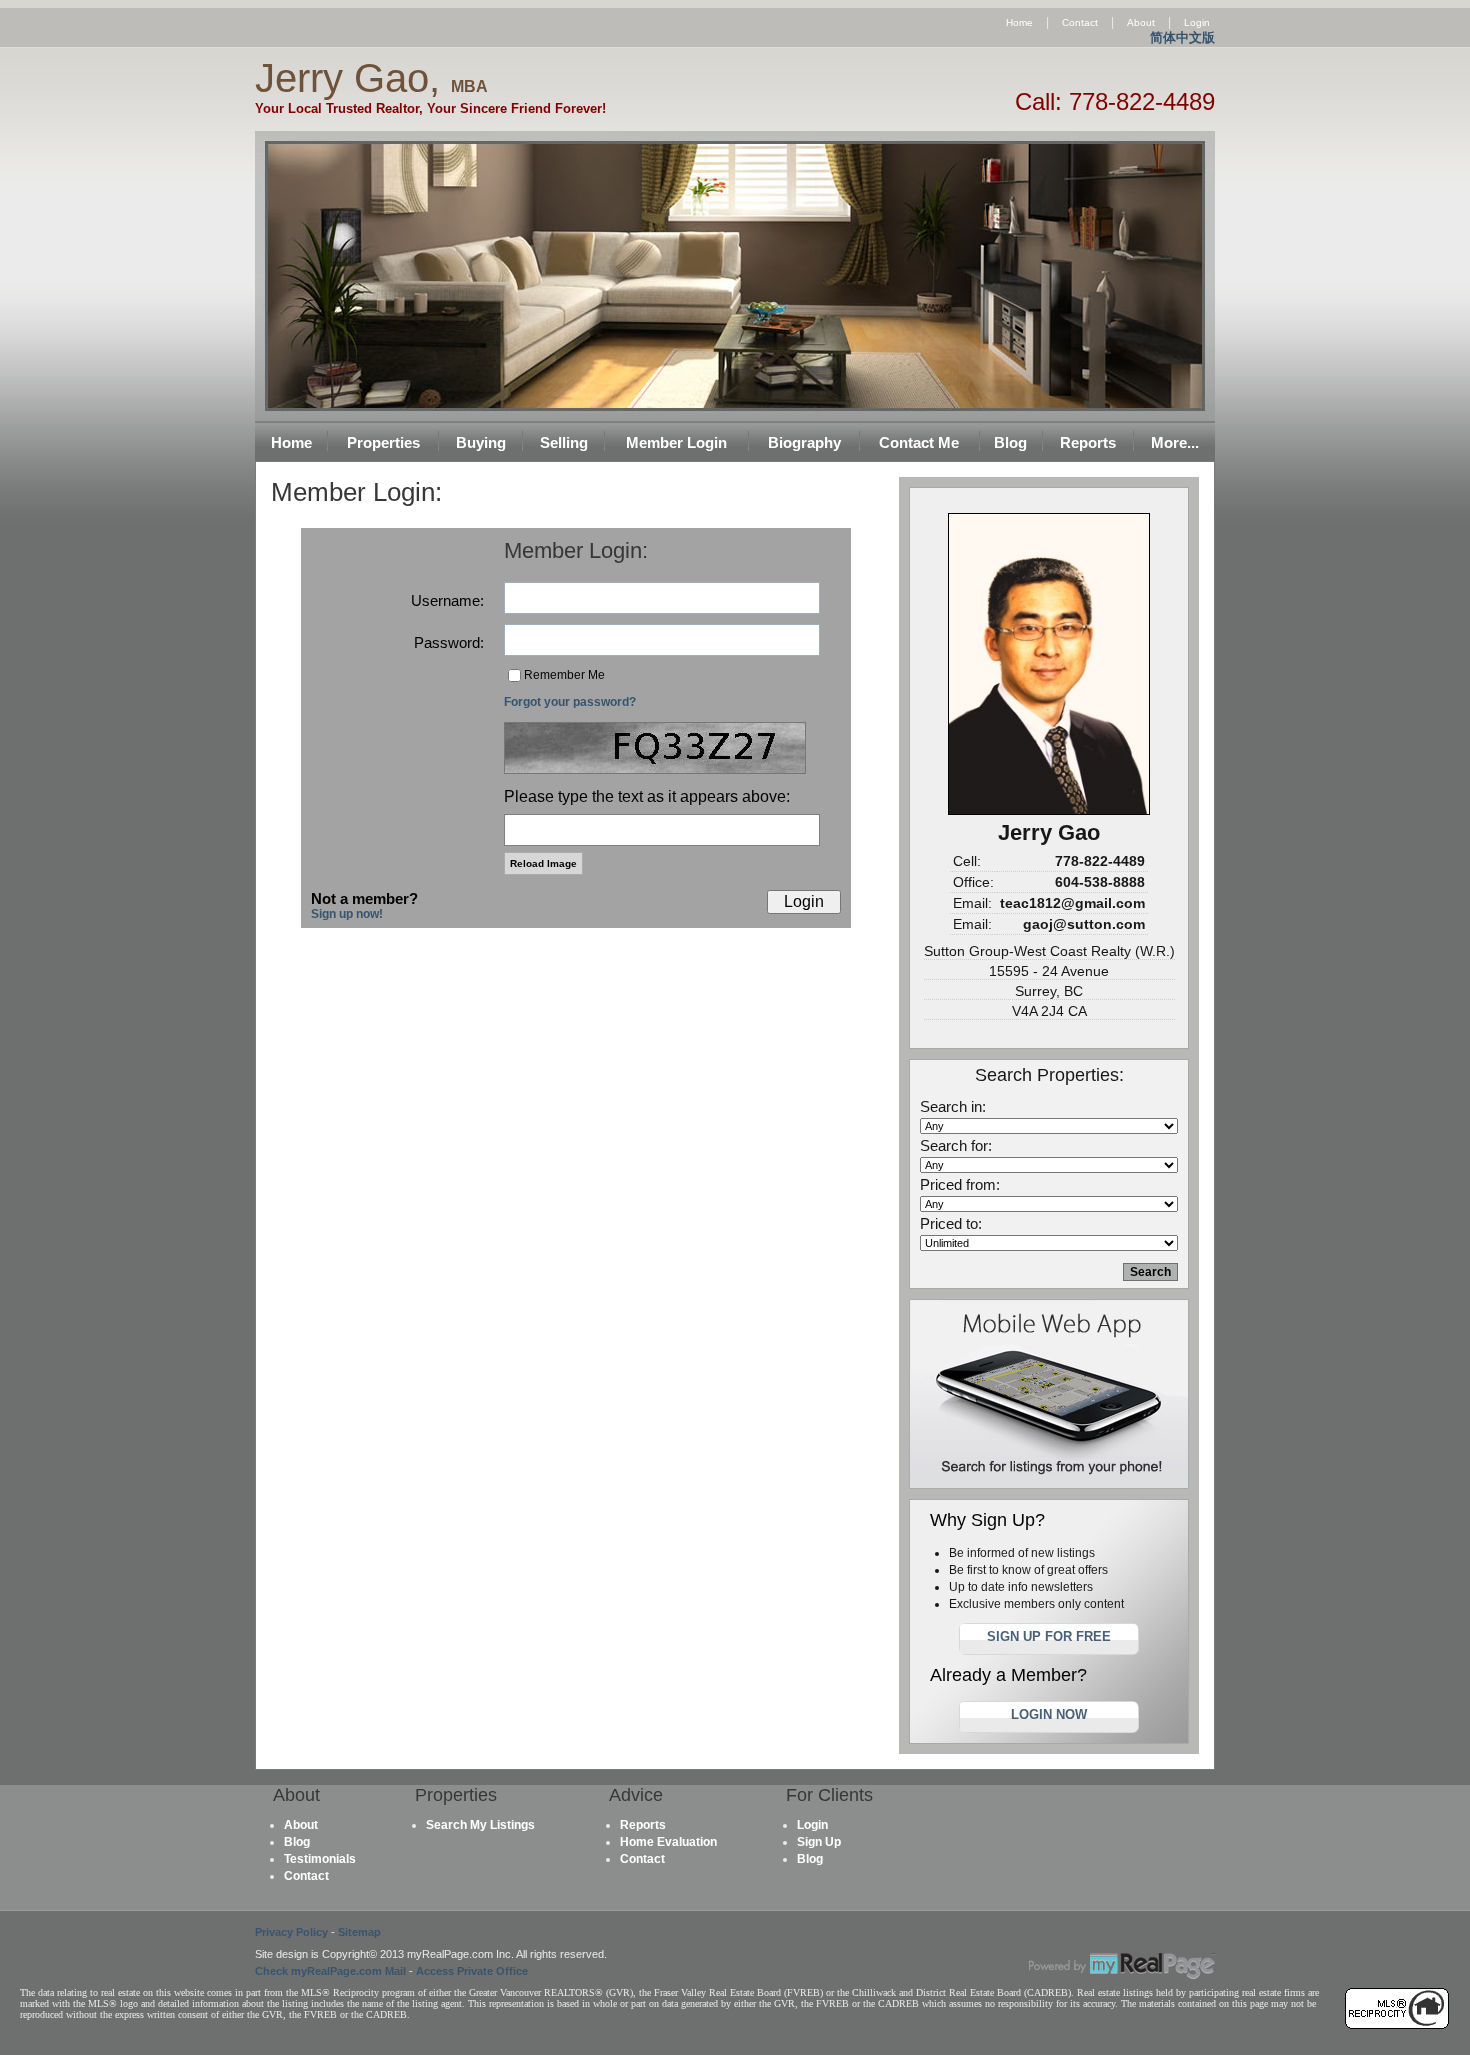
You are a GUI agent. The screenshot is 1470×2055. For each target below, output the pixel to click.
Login (1197, 22)
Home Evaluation (668, 1842)
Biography (804, 442)
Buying (481, 442)
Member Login (676, 442)
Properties (383, 442)
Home (1019, 22)
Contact (1080, 22)
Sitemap (359, 1932)
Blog (1010, 442)
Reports (1088, 442)
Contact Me (919, 442)
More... (1175, 442)
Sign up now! (347, 914)
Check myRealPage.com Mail (330, 1971)
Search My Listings (480, 1825)
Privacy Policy (291, 1932)
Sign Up (819, 1842)
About (1141, 22)
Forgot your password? (570, 702)
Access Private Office (472, 1971)
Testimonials (320, 1859)
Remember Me (564, 675)
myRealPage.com (1122, 1966)
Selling (564, 442)
